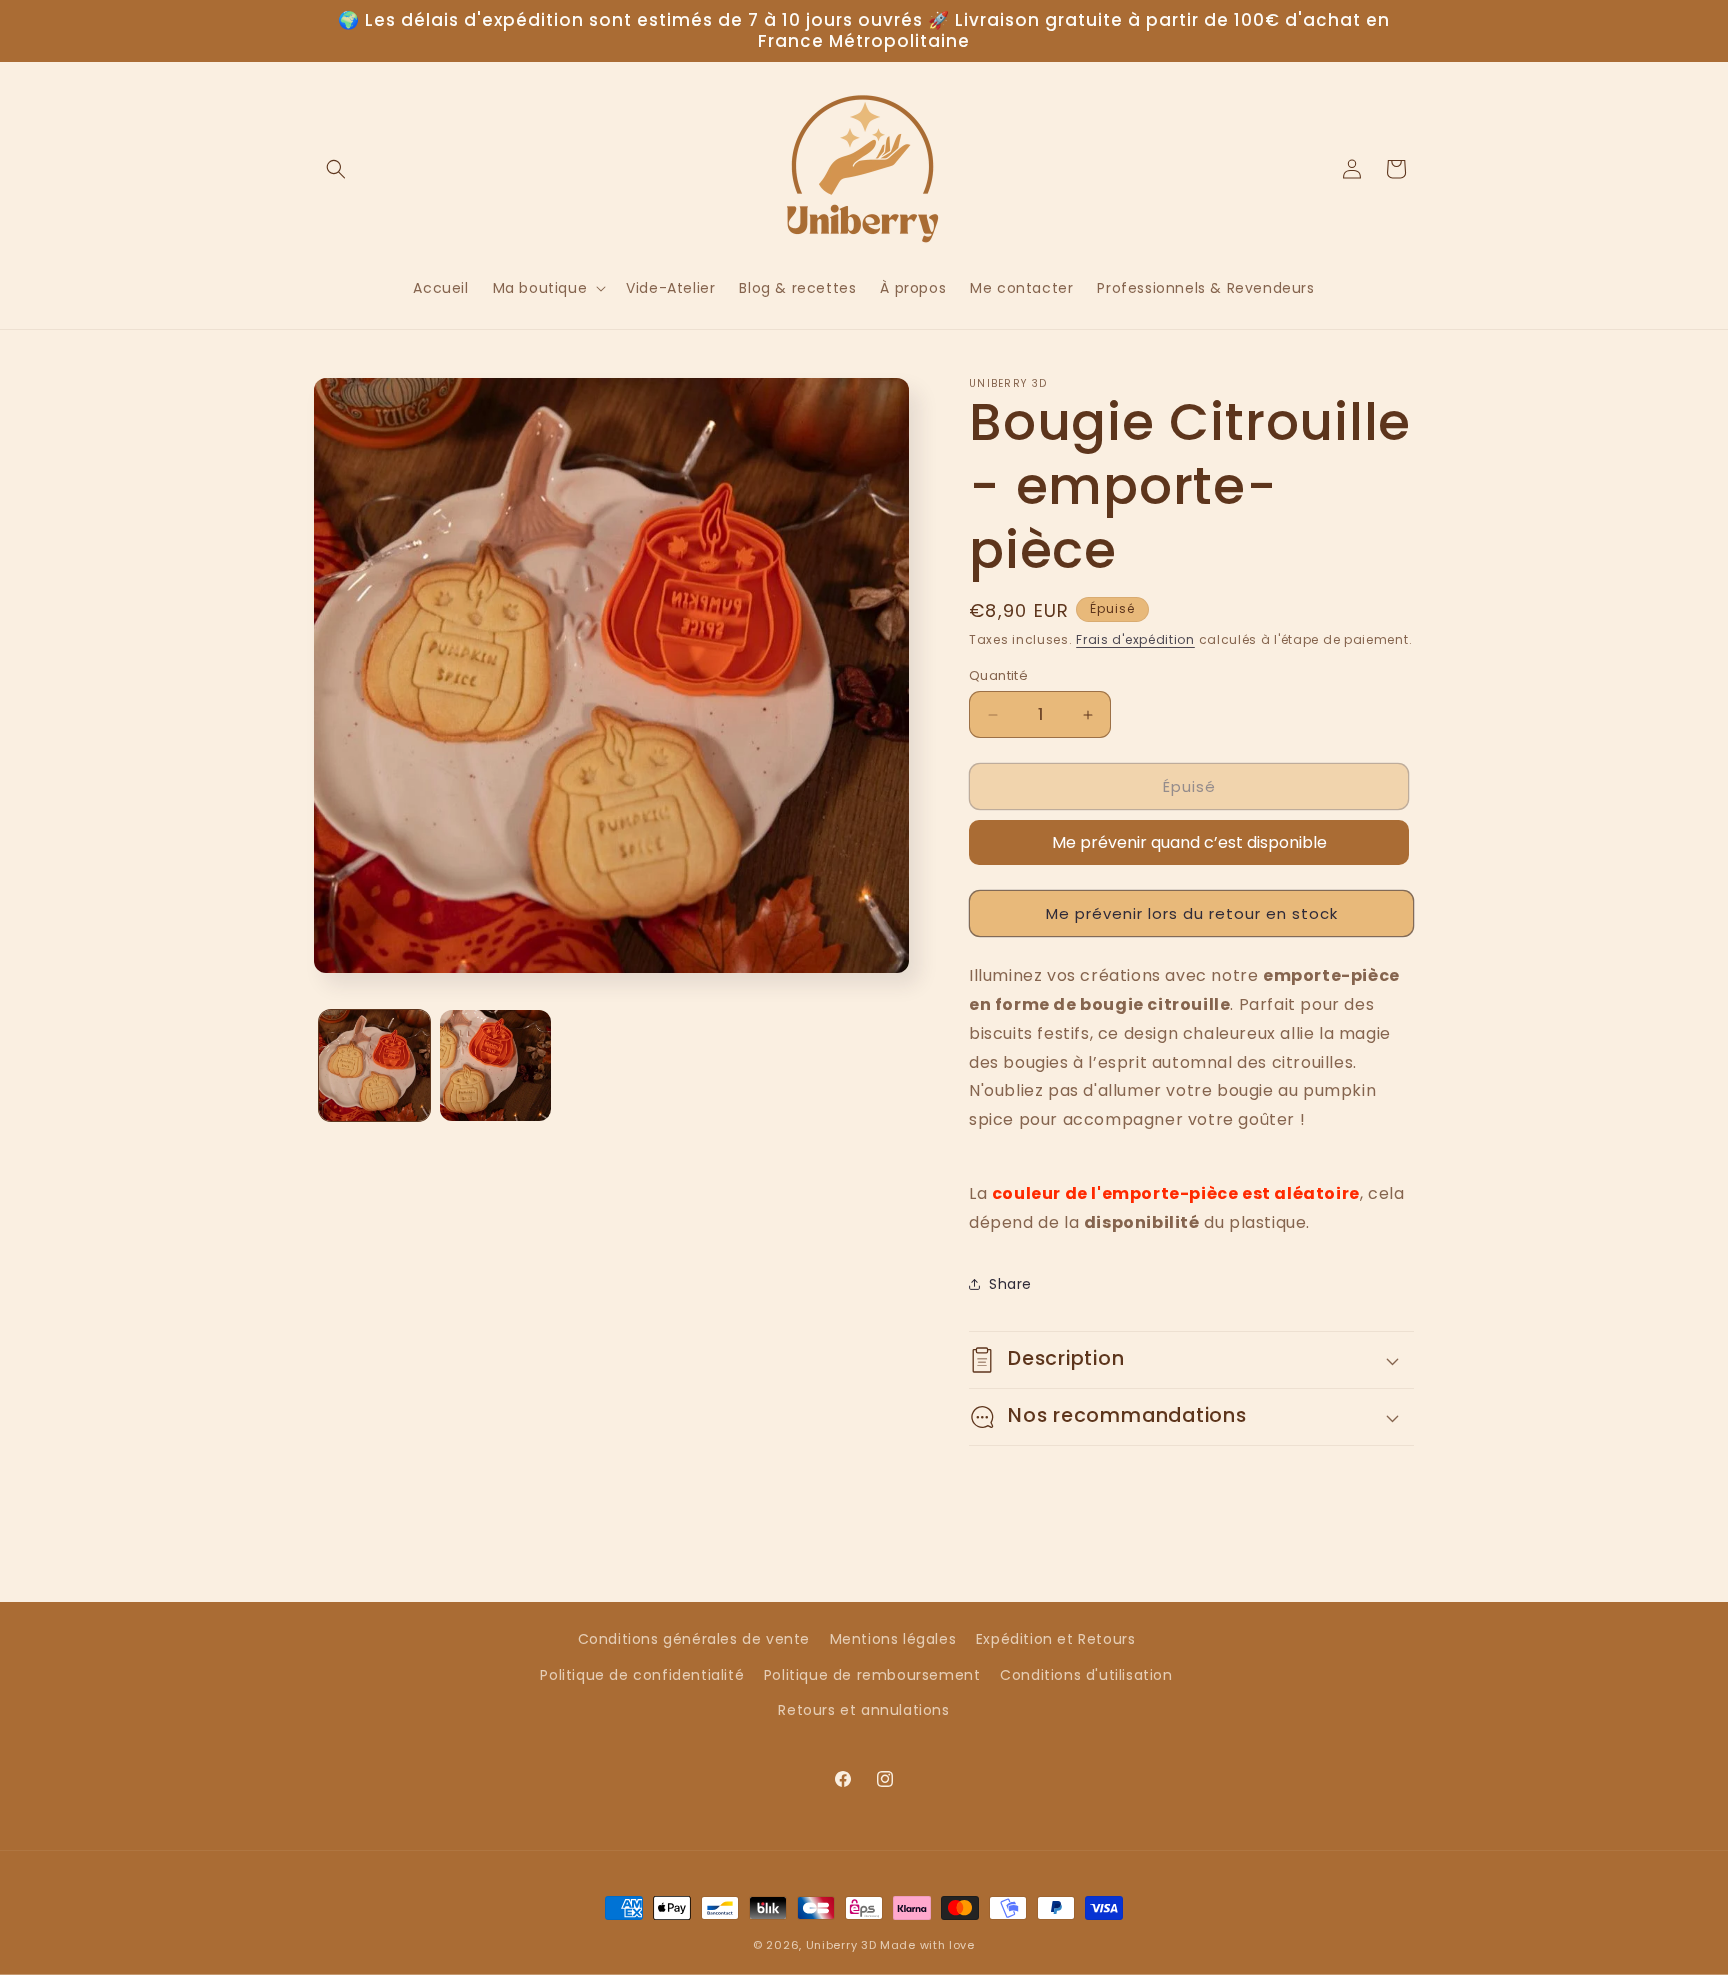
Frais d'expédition (1135, 639)
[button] (336, 169)
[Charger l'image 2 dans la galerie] (495, 1065)
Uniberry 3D (841, 1945)
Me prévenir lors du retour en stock (1192, 913)
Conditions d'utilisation (1086, 1675)
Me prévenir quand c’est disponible (1189, 842)
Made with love (927, 1945)
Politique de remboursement (872, 1675)
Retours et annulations (863, 1710)
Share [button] (1010, 1284)
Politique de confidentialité (642, 1675)
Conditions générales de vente (694, 1639)
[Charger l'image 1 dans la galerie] (374, 1065)
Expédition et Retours (1056, 1639)
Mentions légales (893, 1639)
